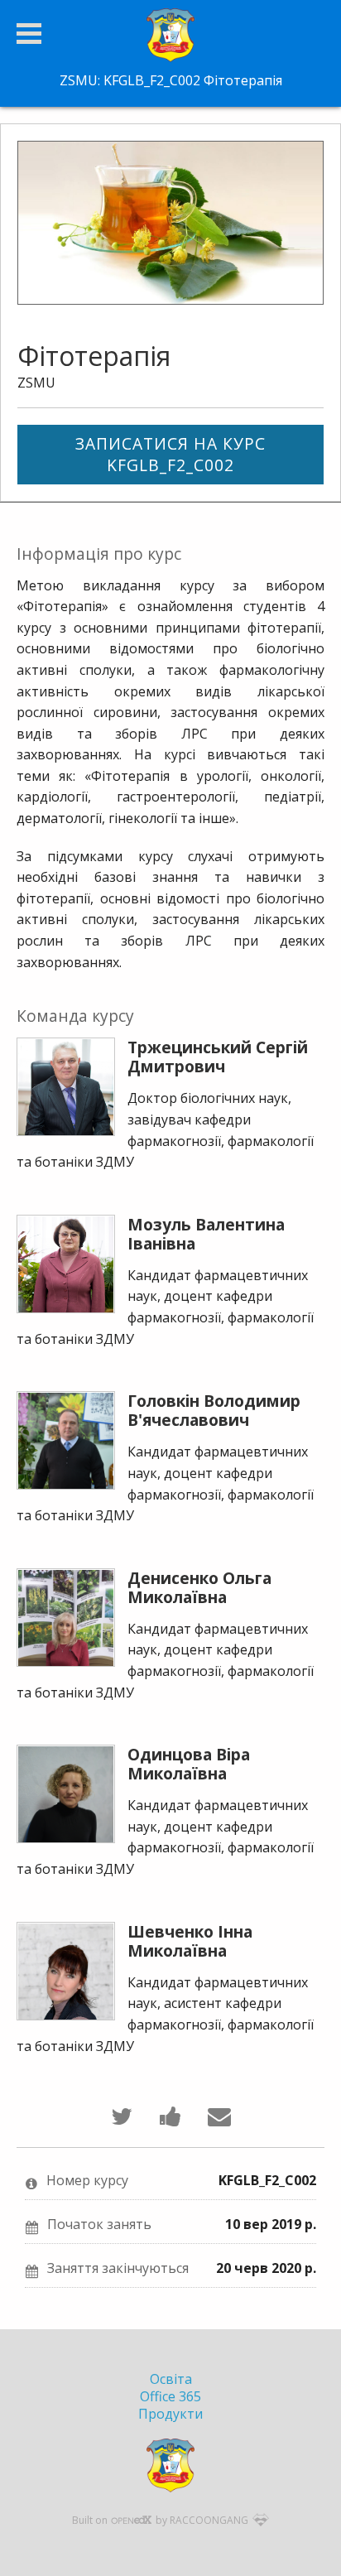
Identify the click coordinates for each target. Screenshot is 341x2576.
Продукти (170, 2414)
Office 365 (170, 2396)
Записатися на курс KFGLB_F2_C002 (170, 454)
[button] (29, 34)
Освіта (171, 2379)
